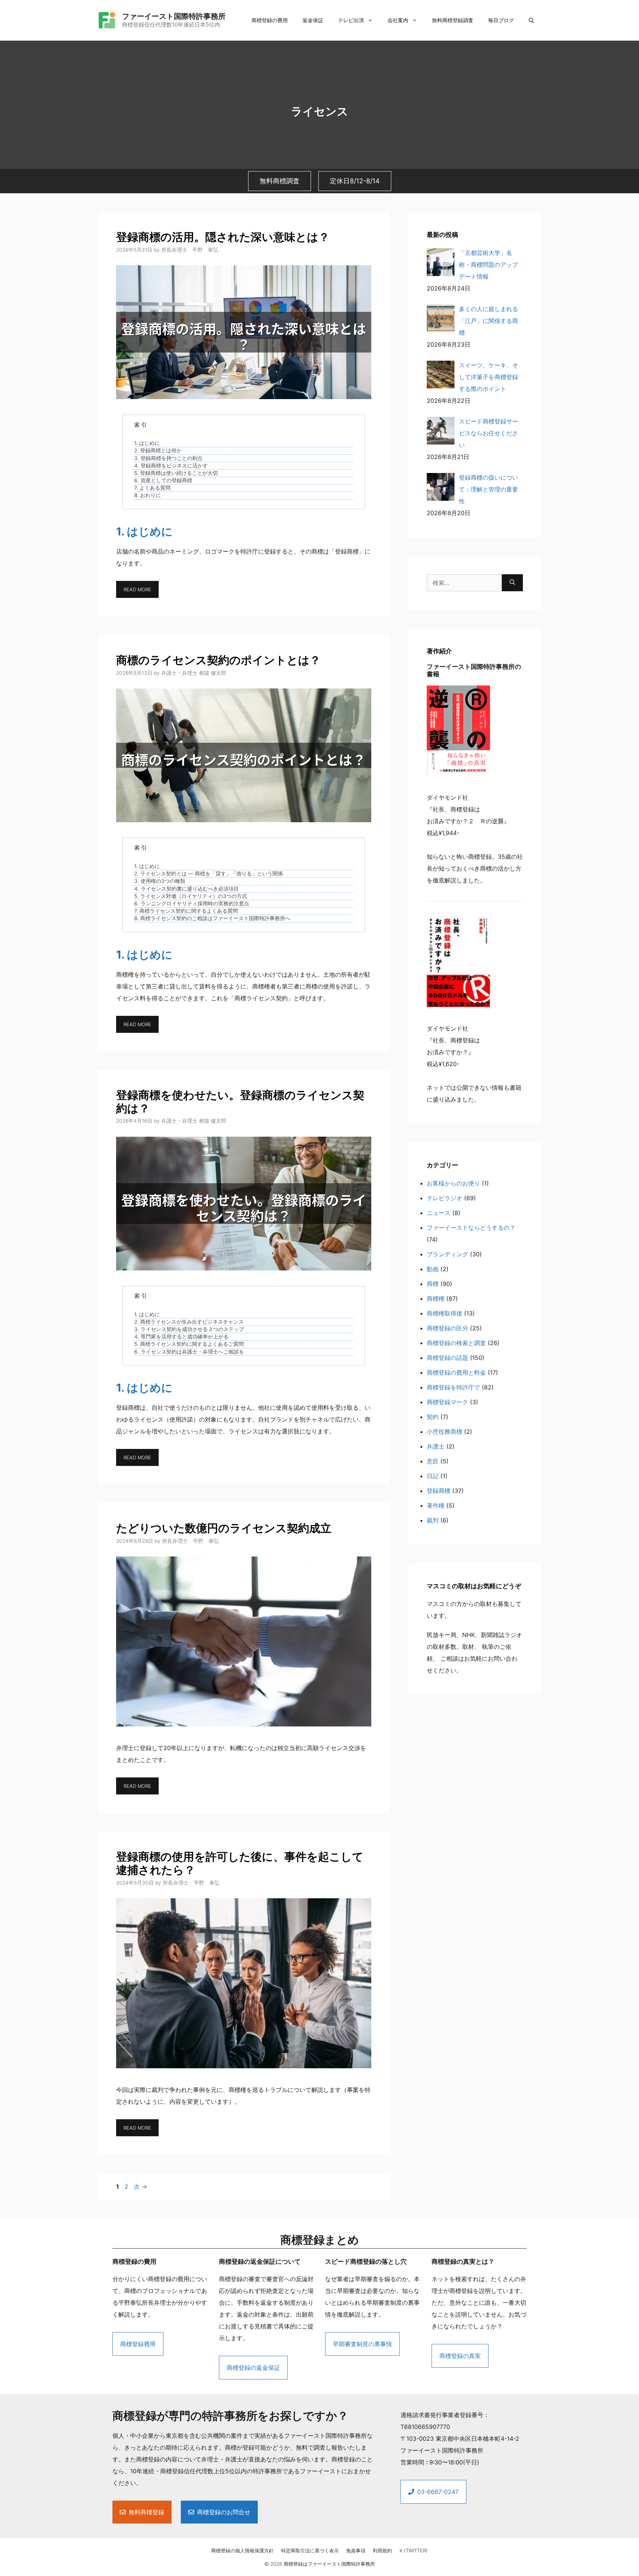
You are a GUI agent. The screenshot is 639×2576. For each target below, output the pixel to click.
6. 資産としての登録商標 (163, 480)
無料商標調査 (280, 181)
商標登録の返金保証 (253, 2368)
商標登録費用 (138, 2344)
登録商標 (439, 1491)
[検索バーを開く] (531, 20)
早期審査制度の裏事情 (362, 2344)
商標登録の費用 (270, 20)
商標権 (436, 1299)
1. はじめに (147, 443)
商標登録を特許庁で (453, 1387)
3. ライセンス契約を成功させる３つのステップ (189, 1329)
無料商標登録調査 (453, 20)
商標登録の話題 (447, 1358)
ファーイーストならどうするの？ (471, 1228)
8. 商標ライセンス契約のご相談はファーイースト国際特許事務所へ (212, 918)
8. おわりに (148, 495)
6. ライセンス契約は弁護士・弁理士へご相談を (189, 1352)
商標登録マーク (447, 1402)
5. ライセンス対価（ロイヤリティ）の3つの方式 (191, 896)
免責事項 (356, 2551)
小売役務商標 (444, 1432)
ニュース (439, 1213)
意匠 (433, 1461)
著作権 (436, 1505)
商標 (433, 1284)
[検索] (512, 583)
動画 (433, 1269)
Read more (137, 589)
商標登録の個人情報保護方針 (242, 2551)
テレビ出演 (351, 20)
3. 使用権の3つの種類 (160, 881)
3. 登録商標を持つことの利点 (168, 458)
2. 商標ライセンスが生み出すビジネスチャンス (189, 1322)
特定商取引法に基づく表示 (310, 2551)
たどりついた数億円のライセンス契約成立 (224, 1528)
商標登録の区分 (447, 1328)
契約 (433, 1417)
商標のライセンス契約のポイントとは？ (218, 660)
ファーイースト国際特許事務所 (174, 16)
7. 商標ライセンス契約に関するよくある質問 (186, 911)
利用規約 (382, 2551)
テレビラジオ (444, 1198)
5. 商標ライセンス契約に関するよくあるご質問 (189, 1344)
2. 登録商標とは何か (158, 450)
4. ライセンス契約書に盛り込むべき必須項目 (187, 889)
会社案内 (398, 20)
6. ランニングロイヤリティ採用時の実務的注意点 (192, 904)
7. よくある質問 (152, 488)
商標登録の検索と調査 (456, 1343)
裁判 (433, 1520)
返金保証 (313, 20)
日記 (433, 1476)
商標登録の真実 (460, 2356)
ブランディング (447, 1254)
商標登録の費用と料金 (456, 1372)
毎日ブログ (501, 20)
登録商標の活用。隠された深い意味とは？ (223, 237)
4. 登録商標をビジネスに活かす (171, 466)
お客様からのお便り (453, 1183)
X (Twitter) (414, 2551)
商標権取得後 (444, 1313)
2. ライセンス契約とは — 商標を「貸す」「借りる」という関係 (209, 874)
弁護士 (436, 1446)
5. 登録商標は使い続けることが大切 (176, 473)
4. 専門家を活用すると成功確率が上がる (181, 1337)
